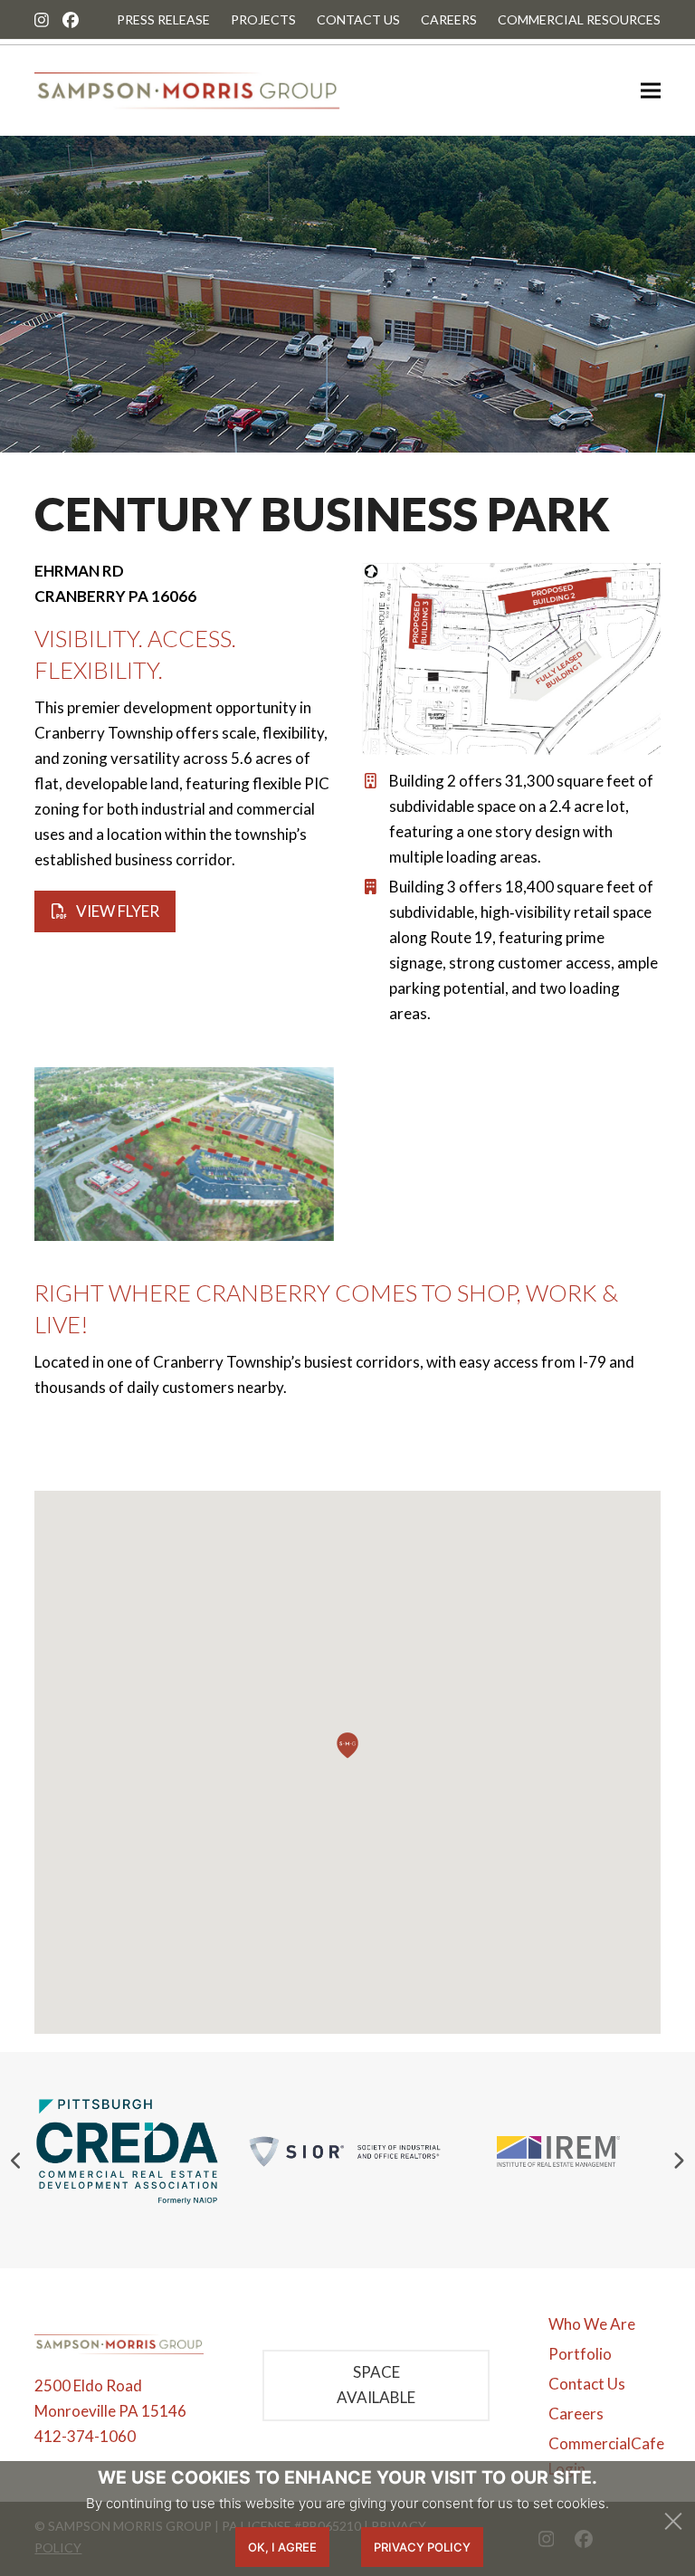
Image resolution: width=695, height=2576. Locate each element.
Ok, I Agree (282, 2547)
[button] (651, 91)
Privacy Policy (422, 2547)
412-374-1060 (85, 2436)
